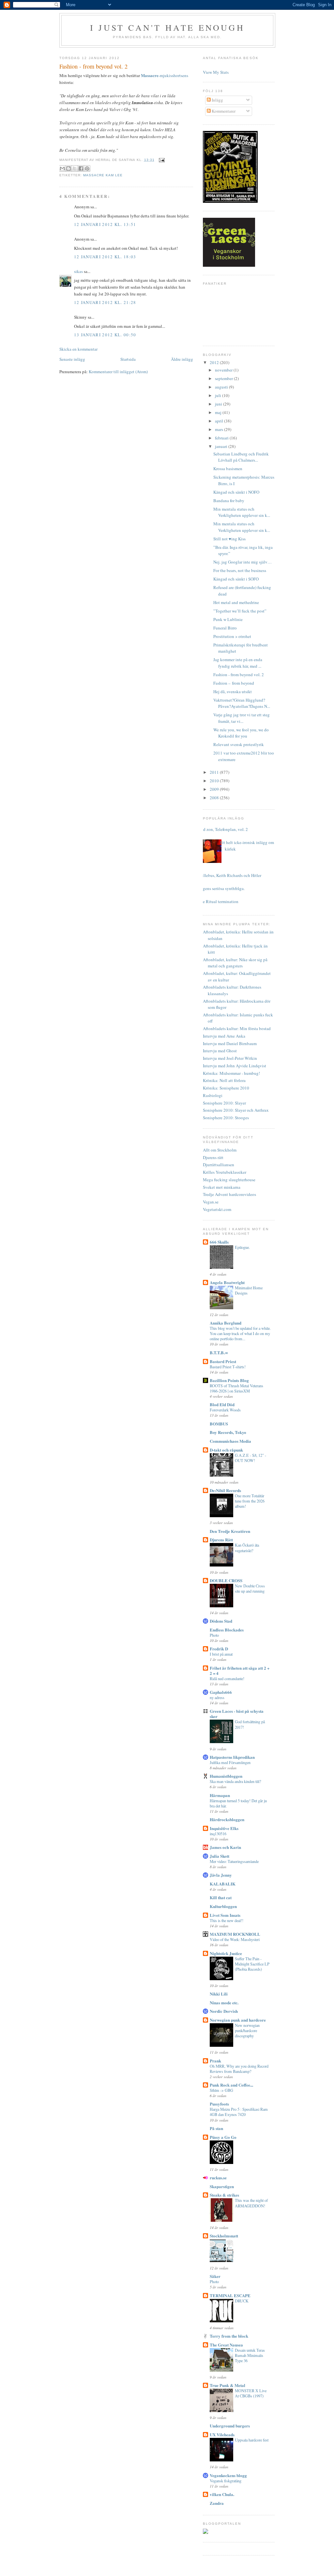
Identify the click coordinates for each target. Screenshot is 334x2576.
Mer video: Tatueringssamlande (234, 1861)
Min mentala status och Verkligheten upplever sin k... (242, 512)
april (220, 421)
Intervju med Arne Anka (224, 1036)
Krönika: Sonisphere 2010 (226, 1088)
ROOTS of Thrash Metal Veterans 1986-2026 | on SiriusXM (236, 1388)
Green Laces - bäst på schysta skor (237, 1714)
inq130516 (218, 1834)
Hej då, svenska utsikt (233, 692)
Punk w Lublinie (228, 619)
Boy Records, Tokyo (228, 1432)
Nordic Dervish (224, 2011)
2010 (215, 781)
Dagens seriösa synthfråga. (221, 888)
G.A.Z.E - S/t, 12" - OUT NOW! (250, 1458)
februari (222, 438)
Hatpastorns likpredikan (232, 1757)
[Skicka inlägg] (161, 160)
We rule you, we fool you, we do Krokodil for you (241, 733)
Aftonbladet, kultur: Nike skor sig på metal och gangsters (235, 963)
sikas (78, 271)
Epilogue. (242, 1247)
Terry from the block (229, 2336)
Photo (214, 1635)
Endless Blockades (227, 1630)
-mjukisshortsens (165, 75)
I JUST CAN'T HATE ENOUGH (167, 27)
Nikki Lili (219, 1994)
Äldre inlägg (182, 359)
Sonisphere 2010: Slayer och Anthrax (236, 1110)
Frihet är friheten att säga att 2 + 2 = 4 (240, 1670)
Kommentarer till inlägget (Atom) (118, 372)
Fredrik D (219, 1649)
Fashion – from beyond (234, 683)
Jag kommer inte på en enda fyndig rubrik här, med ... (238, 663)
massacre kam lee (103, 175)
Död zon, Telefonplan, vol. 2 (223, 829)
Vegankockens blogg (228, 2475)
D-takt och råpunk (226, 1450)
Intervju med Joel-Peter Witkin (230, 1058)
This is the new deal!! (227, 1920)
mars (220, 429)
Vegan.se (211, 1202)
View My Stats (216, 72)
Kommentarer (223, 111)
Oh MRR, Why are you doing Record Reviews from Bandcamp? (239, 2069)
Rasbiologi (213, 1095)
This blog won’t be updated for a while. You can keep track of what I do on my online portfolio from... (240, 1333)
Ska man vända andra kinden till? (235, 1781)
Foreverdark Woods (225, 1410)
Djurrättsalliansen (219, 1165)
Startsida (128, 359)
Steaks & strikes (224, 2195)
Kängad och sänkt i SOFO (236, 579)
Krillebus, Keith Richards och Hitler (230, 875)
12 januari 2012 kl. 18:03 (105, 257)
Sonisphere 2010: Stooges (226, 1118)
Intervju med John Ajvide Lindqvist (235, 1066)
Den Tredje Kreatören (230, 1531)
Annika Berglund (226, 1323)
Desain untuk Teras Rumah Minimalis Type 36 (250, 2355)
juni (219, 404)
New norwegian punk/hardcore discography (247, 2030)
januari (222, 446)
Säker (215, 2276)
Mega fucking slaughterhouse (229, 1180)
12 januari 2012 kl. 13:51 (105, 224)
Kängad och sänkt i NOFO (236, 492)
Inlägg (217, 100)
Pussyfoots (219, 2104)
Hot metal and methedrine (236, 602)
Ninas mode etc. (224, 2003)
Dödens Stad (221, 1621)
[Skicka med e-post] (62, 168)
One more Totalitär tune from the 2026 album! (250, 1501)
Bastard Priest (223, 1361)
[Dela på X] (75, 168)
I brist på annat (221, 1654)
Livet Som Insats (225, 1915)
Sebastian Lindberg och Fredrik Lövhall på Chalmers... (241, 457)
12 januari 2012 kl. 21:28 (105, 302)
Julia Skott (220, 1856)
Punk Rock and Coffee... (231, 2085)
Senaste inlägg (72, 359)
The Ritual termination (218, 901)
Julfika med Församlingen (230, 1762)
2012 (215, 362)
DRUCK (242, 2301)
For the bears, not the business (240, 570)
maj (219, 412)
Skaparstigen (222, 2186)
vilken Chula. (222, 2494)
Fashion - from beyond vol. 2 (239, 675)
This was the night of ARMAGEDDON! (251, 2203)
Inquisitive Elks (224, 1828)
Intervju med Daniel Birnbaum (230, 1043)
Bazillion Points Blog (229, 1380)
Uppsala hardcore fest (252, 2440)
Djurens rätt (213, 1157)
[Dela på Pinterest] (87, 168)
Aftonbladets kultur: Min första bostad (237, 1028)
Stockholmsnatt (224, 2236)
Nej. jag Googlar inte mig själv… (243, 562)
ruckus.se (218, 2178)
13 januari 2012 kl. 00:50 (105, 335)
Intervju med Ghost (220, 1051)
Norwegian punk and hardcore (238, 2020)
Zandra (217, 2503)
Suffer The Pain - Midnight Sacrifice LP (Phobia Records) (252, 1964)
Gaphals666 (221, 1692)
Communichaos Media (230, 1441)
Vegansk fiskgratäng (226, 2481)
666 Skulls (219, 1242)
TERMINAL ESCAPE (230, 2295)
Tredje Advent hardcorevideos (229, 1194)
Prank (215, 2061)
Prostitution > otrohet (232, 636)
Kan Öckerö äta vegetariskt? (247, 1548)
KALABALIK (223, 1884)
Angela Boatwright (227, 1282)
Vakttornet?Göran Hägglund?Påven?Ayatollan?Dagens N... (242, 703)
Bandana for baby (229, 501)
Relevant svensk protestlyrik (239, 744)
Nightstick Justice (226, 1953)
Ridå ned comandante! (227, 1678)
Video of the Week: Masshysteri (235, 1939)
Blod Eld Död (222, 1404)
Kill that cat (221, 1897)
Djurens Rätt (221, 1540)
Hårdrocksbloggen (227, 1819)
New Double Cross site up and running (250, 1588)
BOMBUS (219, 1424)
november (224, 370)
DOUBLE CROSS (226, 1580)
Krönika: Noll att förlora (224, 1080)
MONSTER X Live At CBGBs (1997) (251, 2393)
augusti (222, 387)
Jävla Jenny (221, 1875)
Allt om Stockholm (220, 1150)
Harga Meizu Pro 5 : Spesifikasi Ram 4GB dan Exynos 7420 (239, 2112)
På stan (216, 2128)
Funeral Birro (225, 628)
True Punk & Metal (228, 2385)
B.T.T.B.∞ (219, 1352)
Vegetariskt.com (217, 1209)
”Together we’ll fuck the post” (240, 611)
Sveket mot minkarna (222, 1187)
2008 (215, 798)
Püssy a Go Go (223, 2137)
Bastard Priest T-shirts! (228, 1367)
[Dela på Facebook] (81, 168)
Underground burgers (230, 2426)
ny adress (217, 1697)
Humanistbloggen (226, 1776)
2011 (215, 772)
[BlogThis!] (68, 168)
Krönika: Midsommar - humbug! (231, 1073)
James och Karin (225, 1847)
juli (219, 395)
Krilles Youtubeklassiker (225, 1172)
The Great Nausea (226, 2345)
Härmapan (220, 1795)
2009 (215, 789)
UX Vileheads (222, 2434)
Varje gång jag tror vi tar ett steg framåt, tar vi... (242, 718)
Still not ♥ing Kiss (229, 539)
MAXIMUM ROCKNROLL (235, 1934)
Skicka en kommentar (78, 349)
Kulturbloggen (223, 1906)
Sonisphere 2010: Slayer (224, 1103)
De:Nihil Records (225, 1490)
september (224, 378)
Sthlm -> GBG (221, 2090)
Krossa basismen (228, 469)
